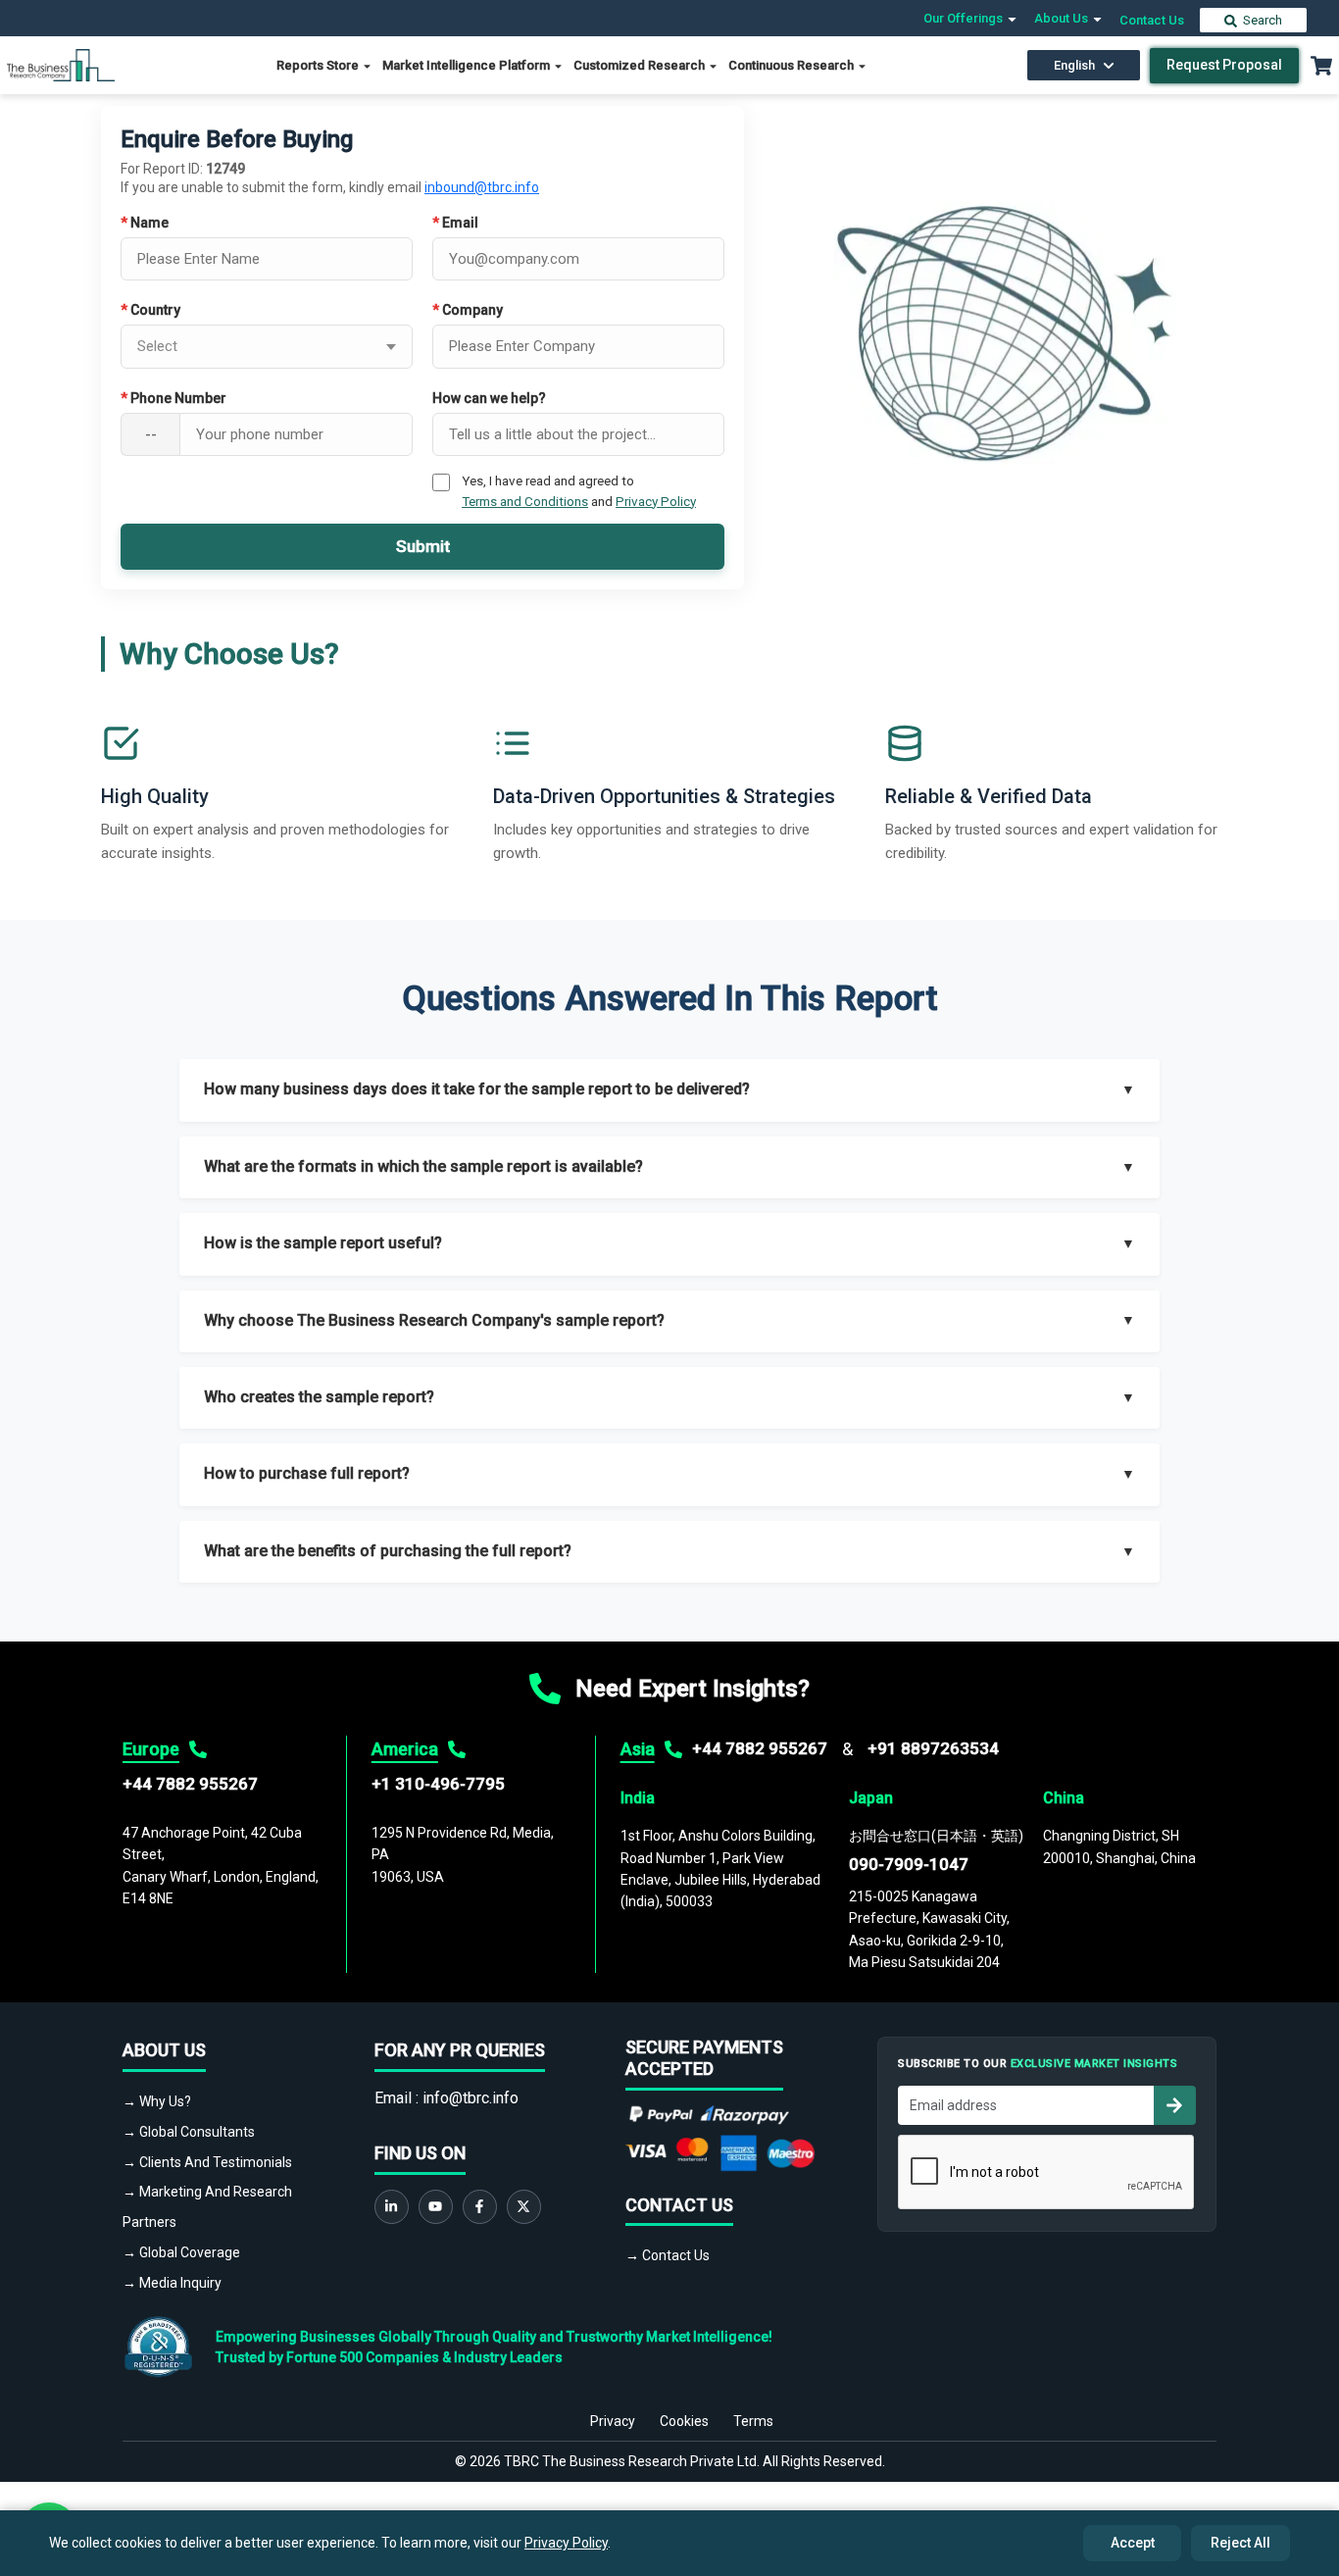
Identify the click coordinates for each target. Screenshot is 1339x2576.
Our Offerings (965, 18)
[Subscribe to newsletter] (1174, 2105)
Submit (423, 546)
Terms (753, 2421)
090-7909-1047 (909, 1864)
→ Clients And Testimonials (207, 2162)
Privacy (613, 2421)
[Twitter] (524, 2207)
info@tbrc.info (471, 2098)
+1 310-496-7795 (438, 1784)
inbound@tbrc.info (482, 187)
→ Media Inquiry (172, 2283)
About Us (1063, 18)
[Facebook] (480, 2207)
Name (145, 223)
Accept (1133, 2543)
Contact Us (1152, 20)
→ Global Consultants (189, 2132)
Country (150, 310)
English (1074, 65)
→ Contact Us (668, 2255)
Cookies (684, 2421)
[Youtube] (436, 2207)
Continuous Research (793, 65)
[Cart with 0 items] (1321, 66)
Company (468, 310)
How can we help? (489, 398)
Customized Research (641, 65)
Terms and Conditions (525, 501)
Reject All (1240, 2543)
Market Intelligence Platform (468, 65)
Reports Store (319, 65)
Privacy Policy (656, 501)
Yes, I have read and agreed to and (579, 490)
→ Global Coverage (181, 2252)
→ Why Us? (157, 2101)
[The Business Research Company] (61, 64)
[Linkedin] (392, 2207)
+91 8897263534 (933, 1748)
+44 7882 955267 (190, 1784)
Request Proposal (1224, 65)
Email (455, 223)
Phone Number (174, 398)
